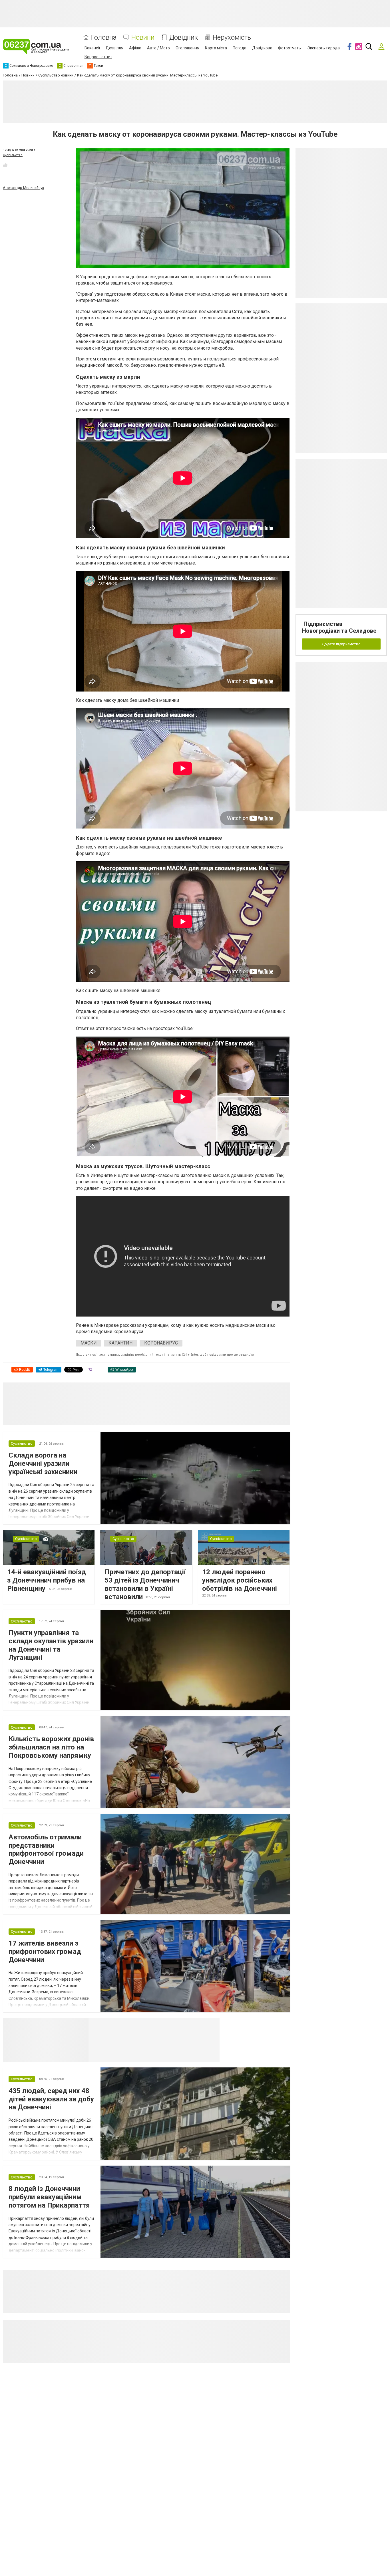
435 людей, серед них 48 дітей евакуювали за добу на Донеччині (51, 2099)
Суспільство (13, 155)
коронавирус (161, 1343)
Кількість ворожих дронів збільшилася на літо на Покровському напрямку (51, 1747)
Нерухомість (232, 38)
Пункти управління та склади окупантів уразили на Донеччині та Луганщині (51, 1645)
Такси (211, 2025)
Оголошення (187, 48)
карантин (120, 1343)
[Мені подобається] (5, 165)
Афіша (135, 48)
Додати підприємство (341, 644)
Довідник (184, 38)
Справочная (179, 2025)
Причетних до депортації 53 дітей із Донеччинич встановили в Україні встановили (145, 1584)
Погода (240, 48)
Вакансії (92, 48)
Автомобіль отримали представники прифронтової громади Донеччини (46, 1849)
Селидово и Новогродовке (126, 2025)
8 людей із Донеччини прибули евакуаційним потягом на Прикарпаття (49, 2197)
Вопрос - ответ (98, 57)
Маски (89, 1343)
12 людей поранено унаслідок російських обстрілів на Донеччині (240, 1580)
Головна (104, 38)
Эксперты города (323, 48)
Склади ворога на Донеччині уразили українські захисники (43, 1464)
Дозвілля (114, 48)
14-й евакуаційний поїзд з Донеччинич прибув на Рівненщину (47, 1580)
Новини (143, 38)
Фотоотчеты (290, 48)
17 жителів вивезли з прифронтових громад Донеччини (45, 1952)
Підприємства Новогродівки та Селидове (339, 627)
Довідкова (262, 48)
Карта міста (216, 48)
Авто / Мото (158, 48)
